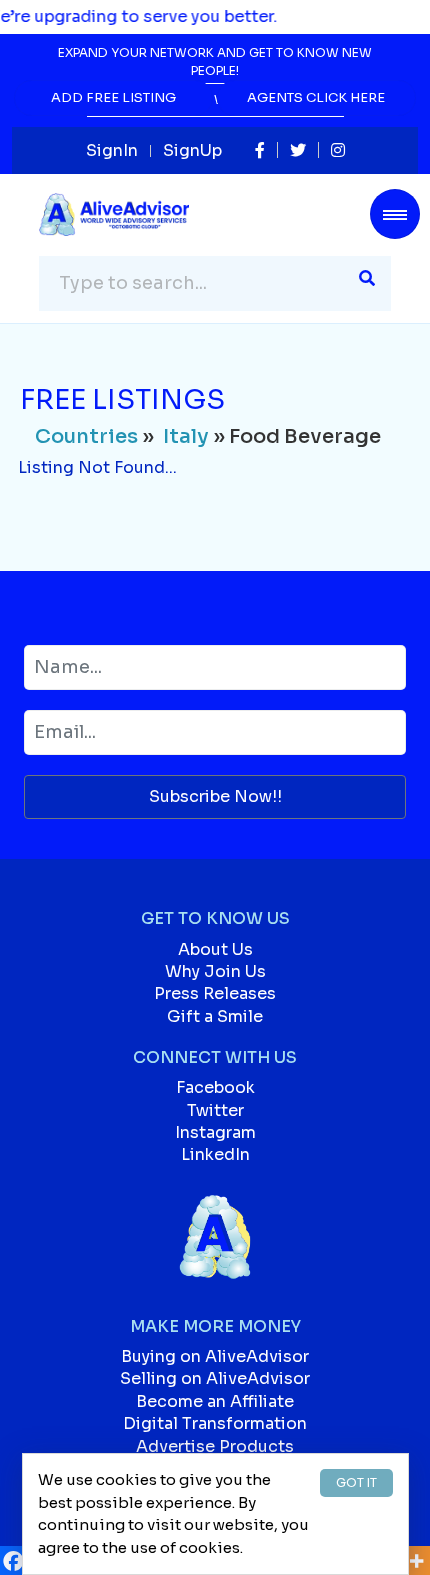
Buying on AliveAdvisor (215, 1356)
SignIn (112, 150)
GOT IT (356, 1482)
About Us (215, 949)
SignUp (192, 150)
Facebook (215, 1087)
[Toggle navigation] (395, 214)
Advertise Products (215, 1446)
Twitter (215, 1110)
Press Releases (215, 993)
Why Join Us (215, 971)
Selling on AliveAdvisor (215, 1378)
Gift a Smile (215, 1016)
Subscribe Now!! (215, 796)
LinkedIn (215, 1154)
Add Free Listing (113, 97)
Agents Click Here (316, 97)
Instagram (215, 1132)
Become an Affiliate (215, 1401)
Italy (186, 436)
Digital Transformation (215, 1423)
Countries (86, 436)
